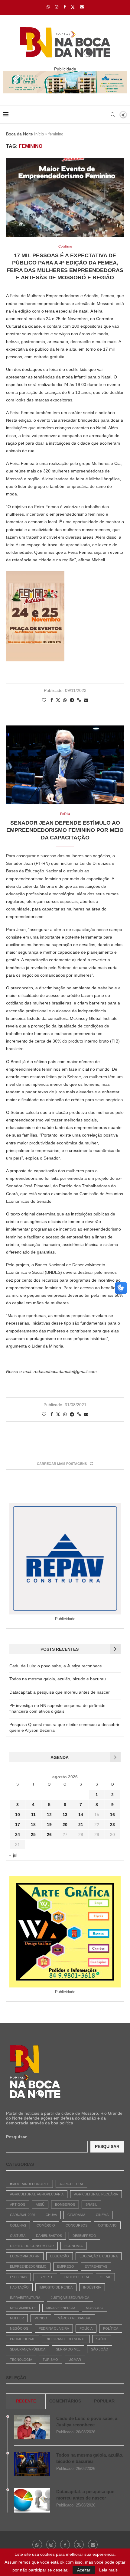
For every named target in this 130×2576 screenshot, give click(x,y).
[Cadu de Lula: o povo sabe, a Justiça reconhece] (32, 2427)
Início (39, 134)
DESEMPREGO (84, 2236)
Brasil (91, 2205)
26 (49, 1835)
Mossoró (95, 2308)
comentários (65, 2401)
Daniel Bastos (49, 2236)
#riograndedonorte (29, 2184)
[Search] (113, 115)
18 (33, 1825)
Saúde (102, 2339)
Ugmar (75, 2360)
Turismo (50, 2360)
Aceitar (84, 2570)
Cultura (18, 2236)
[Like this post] (44, 700)
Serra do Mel (68, 2349)
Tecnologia (21, 2360)
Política (111, 2328)
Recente (26, 2401)
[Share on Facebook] (52, 700)
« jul (13, 1855)
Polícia (86, 2328)
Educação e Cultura (99, 2256)
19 (49, 1825)
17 (18, 1825)
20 (65, 1825)
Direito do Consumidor (32, 2246)
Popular (104, 2401)
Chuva (51, 2215)
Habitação (19, 2287)
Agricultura (71, 2184)
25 (33, 1835)
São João (100, 2349)
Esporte (45, 2277)
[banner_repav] (65, 74)
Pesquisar (16, 2137)
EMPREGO (66, 2266)
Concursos (76, 2225)
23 (112, 1825)
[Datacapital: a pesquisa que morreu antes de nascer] (32, 2500)
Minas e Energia (61, 2308)
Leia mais (108, 2570)
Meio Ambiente (23, 2308)
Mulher (17, 2318)
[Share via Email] (86, 700)
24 (18, 1835)
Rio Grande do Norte (66, 2339)
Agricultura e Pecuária (96, 2194)
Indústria (92, 2287)
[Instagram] (57, 7)
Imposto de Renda (56, 2287)
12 (49, 1815)
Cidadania (76, 2215)
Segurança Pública (28, 2349)
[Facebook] (65, 7)
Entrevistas (96, 2266)
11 (33, 1815)
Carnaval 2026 (23, 2215)
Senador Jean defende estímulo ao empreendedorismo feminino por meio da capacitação (65, 830)
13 (65, 1815)
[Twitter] (73, 7)
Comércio (46, 2225)
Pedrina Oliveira (54, 2328)
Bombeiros (65, 2205)
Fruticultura (76, 2277)
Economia (73, 2246)
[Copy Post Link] (79, 700)
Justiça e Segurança (70, 2298)
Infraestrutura (25, 2298)
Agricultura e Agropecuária (37, 2194)
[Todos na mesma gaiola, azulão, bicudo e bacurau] (32, 2464)
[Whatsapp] (48, 7)
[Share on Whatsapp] (65, 700)
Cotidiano (107, 2225)
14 (81, 1815)
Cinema (102, 2215)
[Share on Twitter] (58, 700)
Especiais (18, 2277)
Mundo (41, 2318)
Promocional (23, 2339)
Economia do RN (25, 2256)
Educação (60, 2256)
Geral (105, 2277)
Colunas (18, 2225)
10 (18, 1815)
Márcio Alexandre (75, 2318)
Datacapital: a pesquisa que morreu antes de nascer (60, 1692)
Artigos (18, 2205)
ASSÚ (40, 2205)
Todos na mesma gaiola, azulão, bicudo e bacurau (58, 1679)
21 (81, 1825)
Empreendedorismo (28, 2266)
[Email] (82, 7)
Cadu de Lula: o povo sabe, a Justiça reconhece (56, 1666)
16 (112, 1815)
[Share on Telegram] (72, 700)
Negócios (19, 2328)
